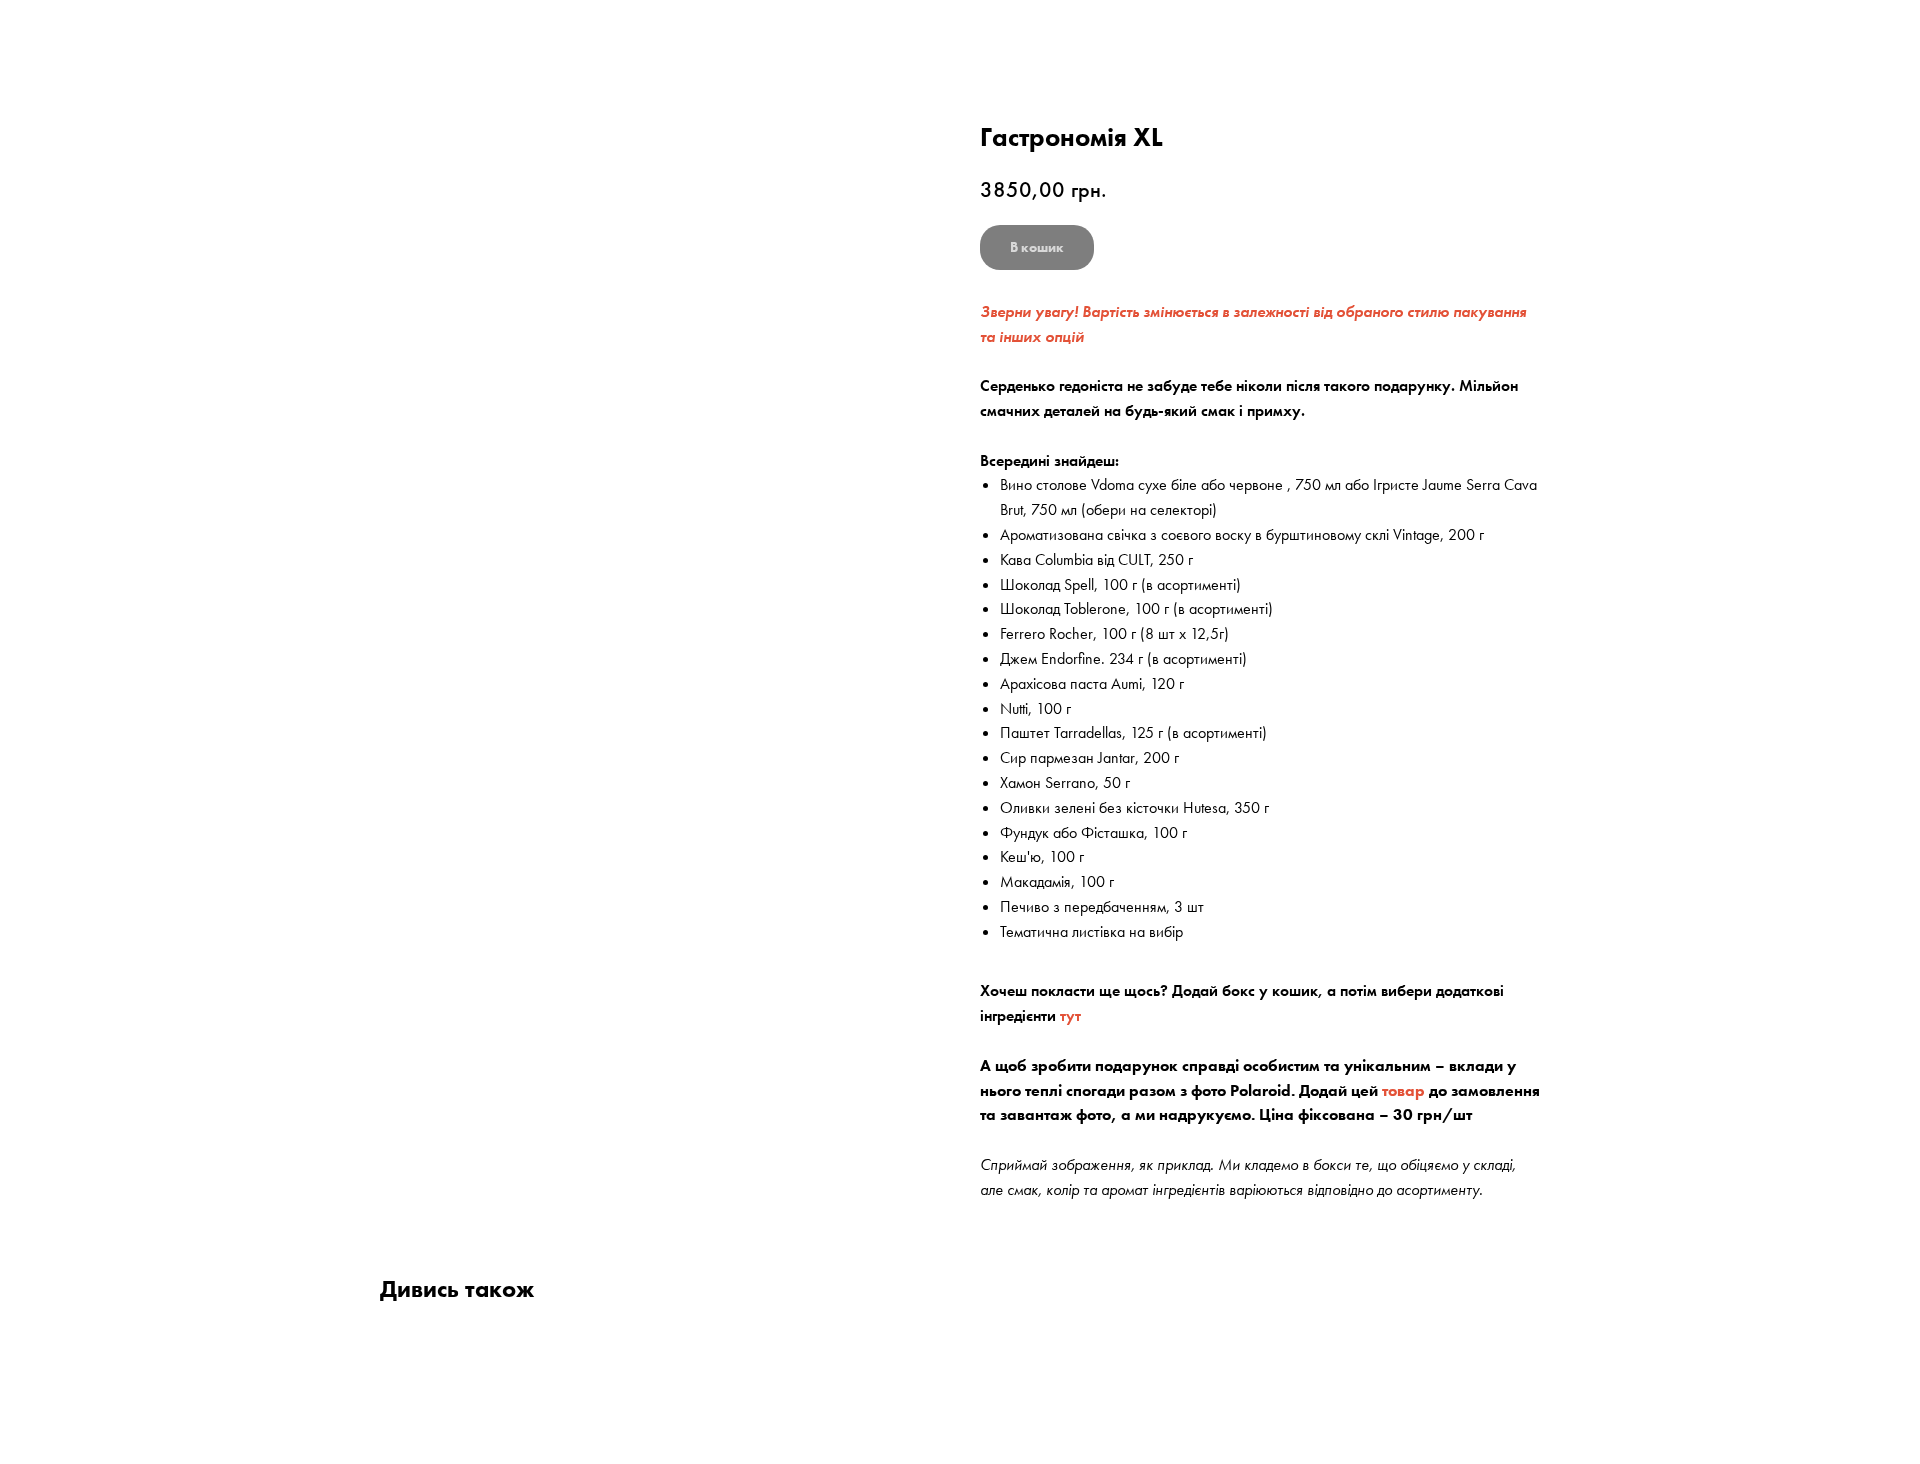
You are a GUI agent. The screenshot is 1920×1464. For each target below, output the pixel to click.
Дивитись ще (81, 31)
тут (1070, 1015)
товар (1403, 1090)
